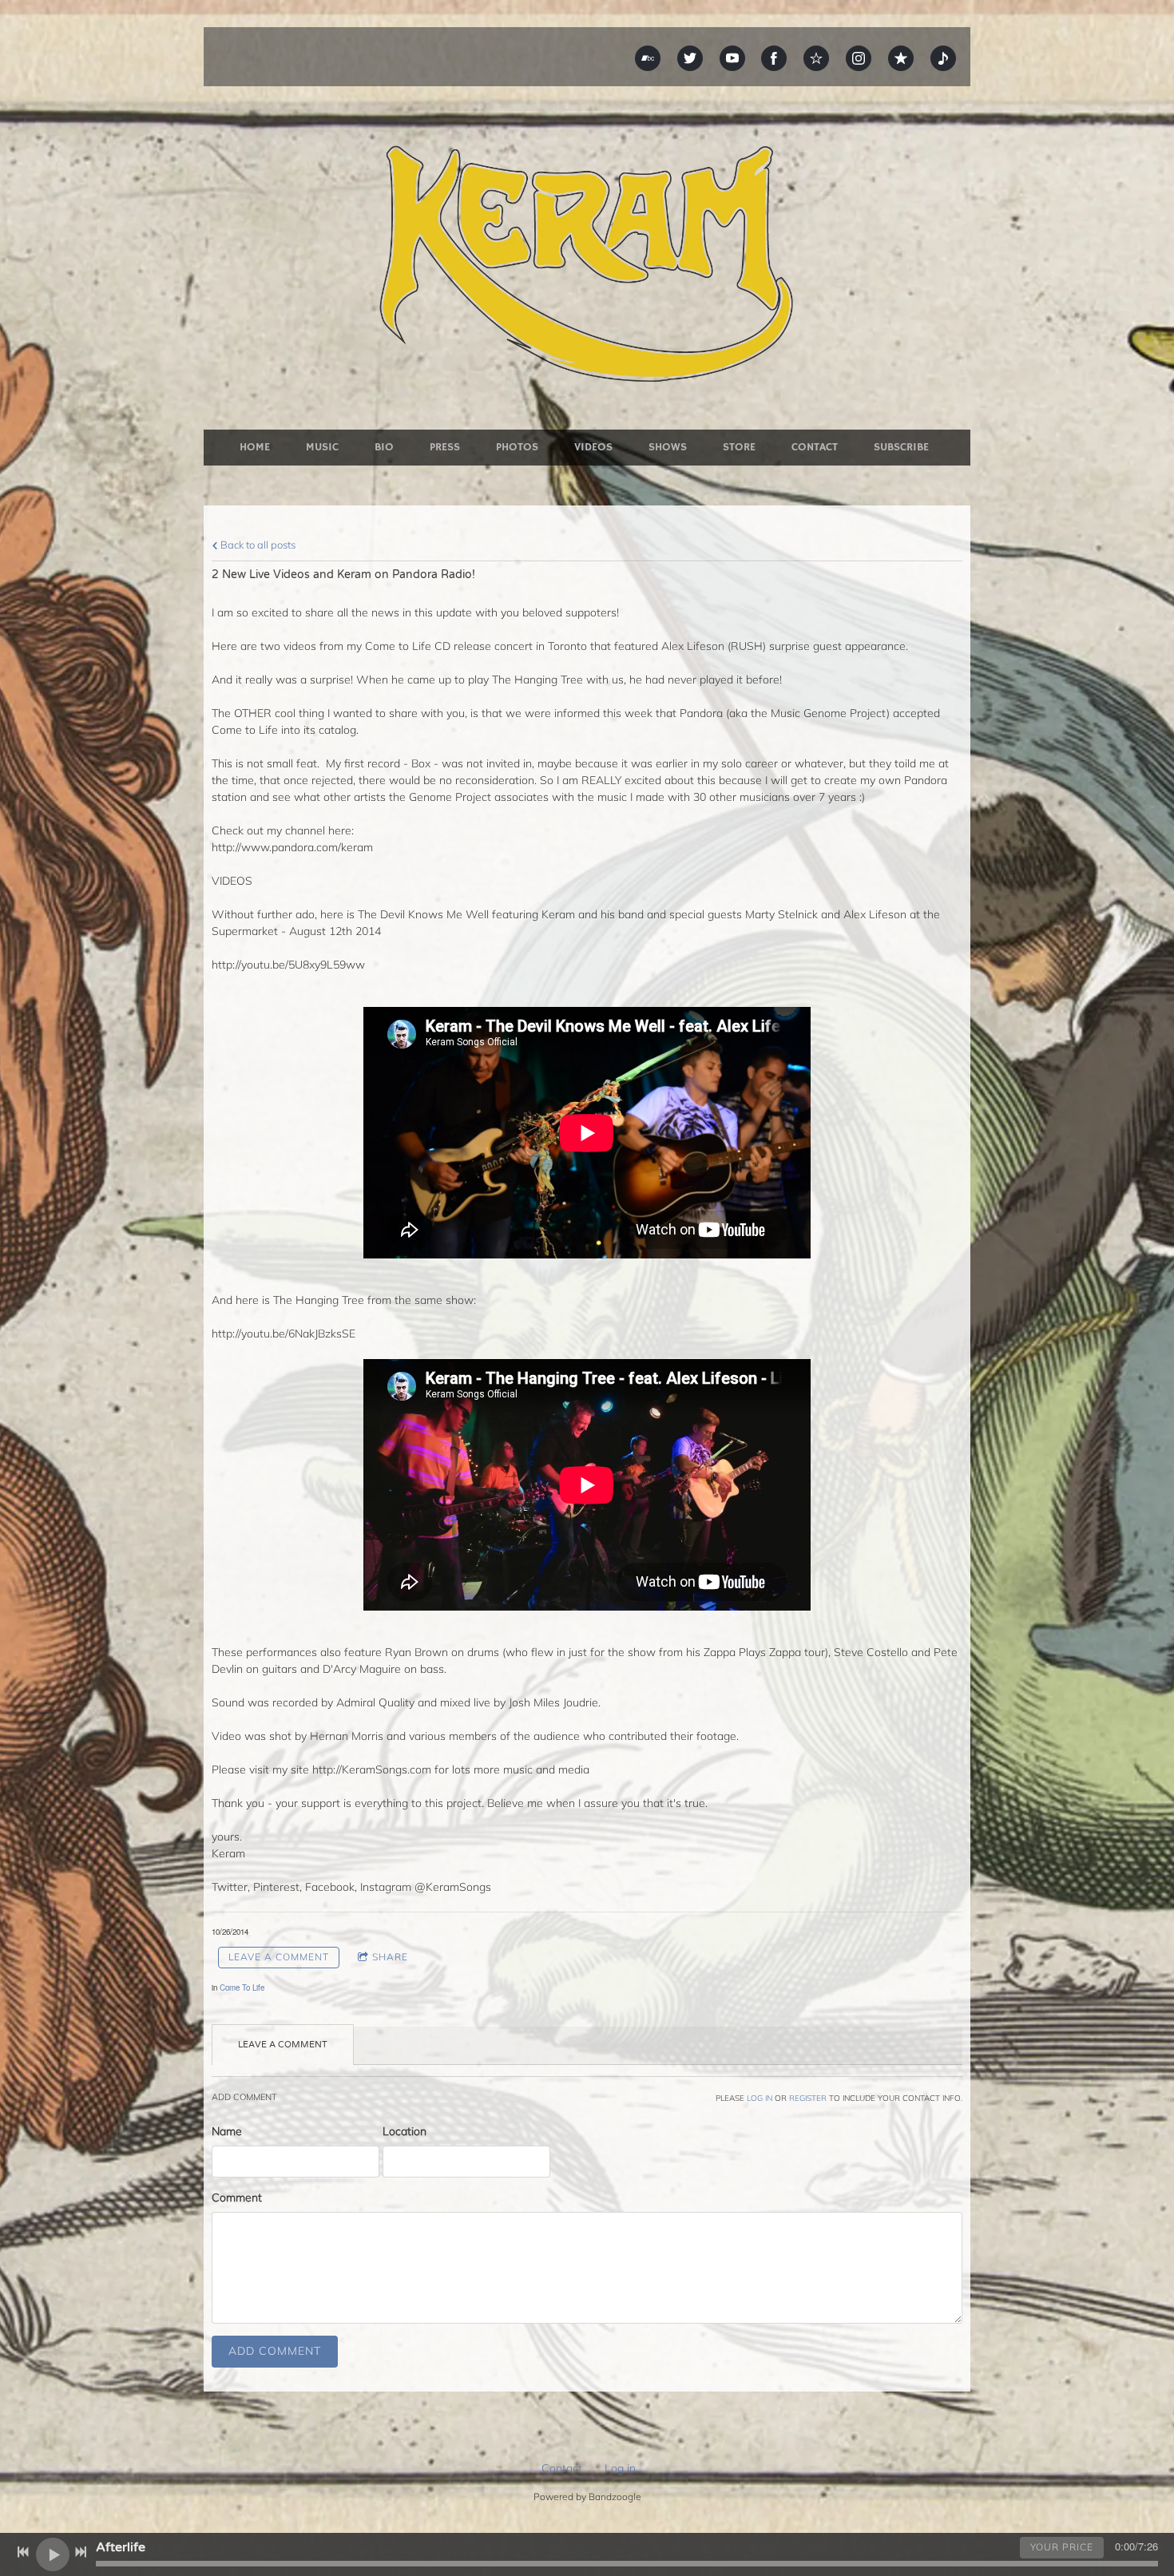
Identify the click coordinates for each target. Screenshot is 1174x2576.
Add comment (275, 2351)
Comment (237, 2198)
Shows (668, 447)
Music (322, 447)
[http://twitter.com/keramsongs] (690, 58)
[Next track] (81, 2552)
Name (227, 2131)
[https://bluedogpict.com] (943, 58)
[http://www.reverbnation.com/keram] (816, 58)
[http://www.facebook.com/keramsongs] (774, 58)
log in (760, 2098)
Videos (593, 447)
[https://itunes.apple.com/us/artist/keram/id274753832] (901, 58)
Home (255, 447)
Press (445, 447)
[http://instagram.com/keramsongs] (859, 58)
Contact (815, 447)
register (808, 2098)
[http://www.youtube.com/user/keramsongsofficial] (732, 58)
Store (739, 447)
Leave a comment (279, 1957)
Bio (384, 447)
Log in (620, 2468)
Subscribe (901, 447)
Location (405, 2131)
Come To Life (242, 1987)
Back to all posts (257, 545)
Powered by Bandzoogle (587, 2497)
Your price (1062, 2547)
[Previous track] (23, 2552)
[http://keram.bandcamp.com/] (648, 58)
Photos (517, 447)
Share (390, 1957)
